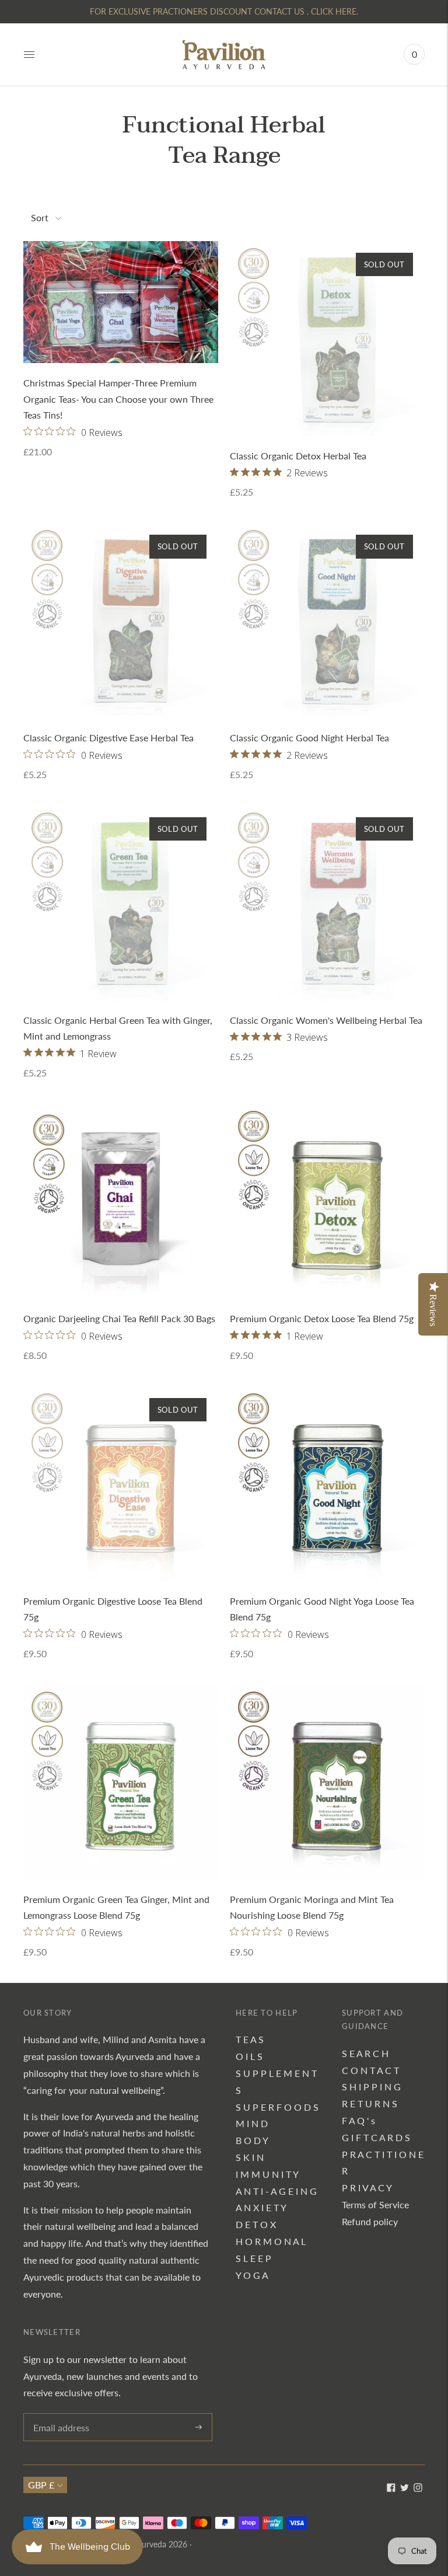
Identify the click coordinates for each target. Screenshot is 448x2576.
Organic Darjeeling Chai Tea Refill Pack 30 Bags (119, 1318)
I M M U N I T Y (267, 2174)
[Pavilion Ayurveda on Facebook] (391, 2488)
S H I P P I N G (371, 2087)
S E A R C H (365, 2053)
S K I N (250, 2157)
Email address (60, 2414)
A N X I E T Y (261, 2207)
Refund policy (370, 2221)
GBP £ (41, 2485)
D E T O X (256, 2224)
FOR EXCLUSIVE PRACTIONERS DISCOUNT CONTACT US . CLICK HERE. (224, 11)
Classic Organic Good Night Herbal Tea (309, 738)
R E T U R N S (370, 2103)
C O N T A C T (370, 2070)
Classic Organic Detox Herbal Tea (298, 456)
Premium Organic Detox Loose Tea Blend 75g (322, 1318)
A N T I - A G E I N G (276, 2191)
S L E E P (253, 2258)
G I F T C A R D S (376, 2137)
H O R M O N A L (271, 2241)
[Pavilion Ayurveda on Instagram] (418, 2488)
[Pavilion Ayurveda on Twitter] (405, 2488)
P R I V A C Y (367, 2188)
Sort (40, 217)
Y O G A (252, 2275)
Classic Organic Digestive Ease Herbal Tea (108, 738)
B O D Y (252, 2140)
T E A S (250, 2039)
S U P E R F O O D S (277, 2107)
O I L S (249, 2056)
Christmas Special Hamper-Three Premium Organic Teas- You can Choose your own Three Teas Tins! (118, 399)
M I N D (252, 2123)
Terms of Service (375, 2204)
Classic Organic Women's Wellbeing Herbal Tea (326, 1020)
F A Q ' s (358, 2120)
